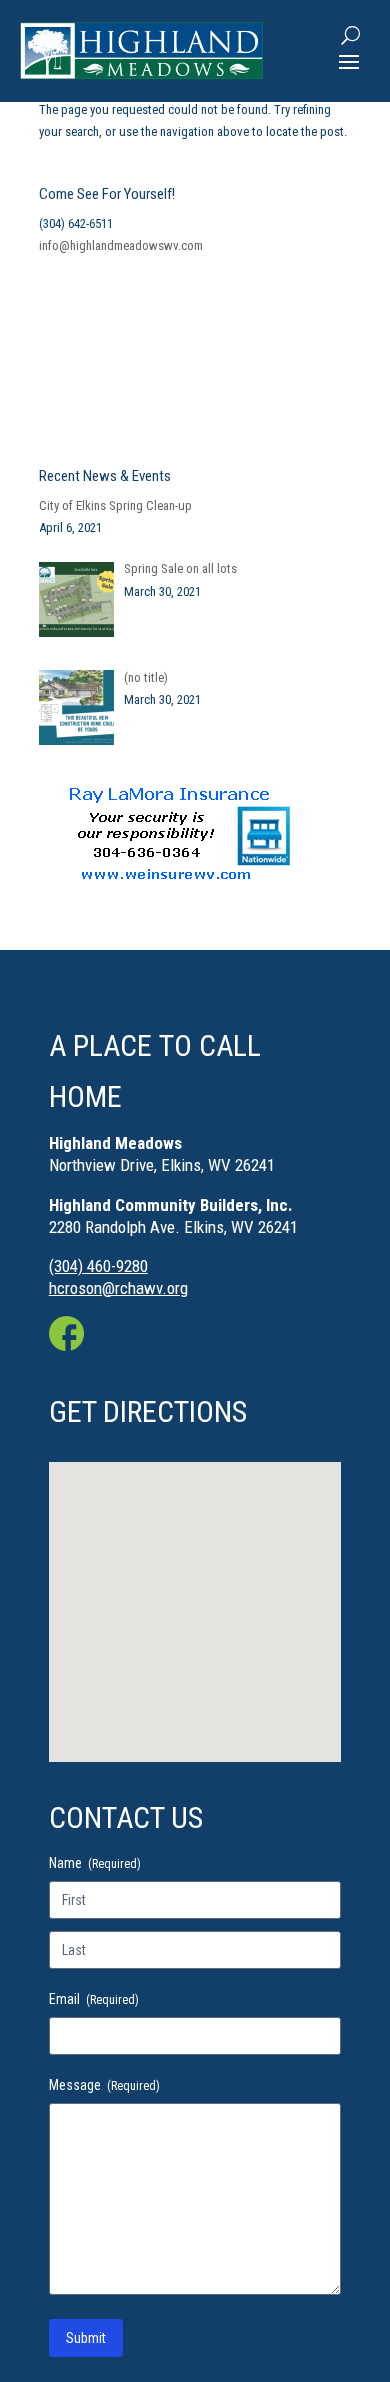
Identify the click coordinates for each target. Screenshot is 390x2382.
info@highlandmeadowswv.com (121, 245)
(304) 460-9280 (98, 1266)
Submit (86, 2338)
